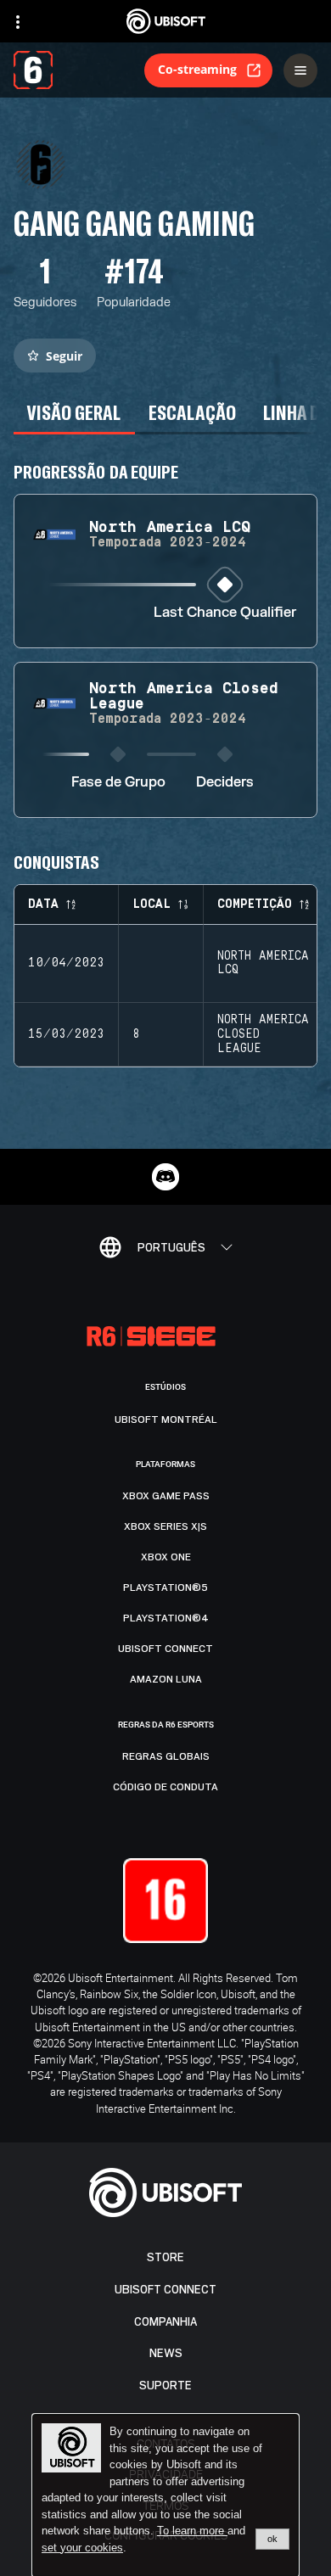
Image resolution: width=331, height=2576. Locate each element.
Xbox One (166, 1557)
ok (272, 2539)
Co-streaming (197, 69)
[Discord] (165, 1177)
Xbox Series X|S (165, 1526)
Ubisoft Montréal (166, 1420)
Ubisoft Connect (165, 2290)
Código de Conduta (165, 1787)
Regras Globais (166, 1756)
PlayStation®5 (165, 1588)
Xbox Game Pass (166, 1496)
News (166, 2353)
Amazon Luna (166, 1679)
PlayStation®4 (166, 1618)
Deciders (225, 783)
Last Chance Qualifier (225, 613)
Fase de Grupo (118, 783)
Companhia (165, 2322)
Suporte (165, 2386)
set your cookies (82, 2548)
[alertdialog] (165, 2495)
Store (165, 2257)
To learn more (192, 2531)
